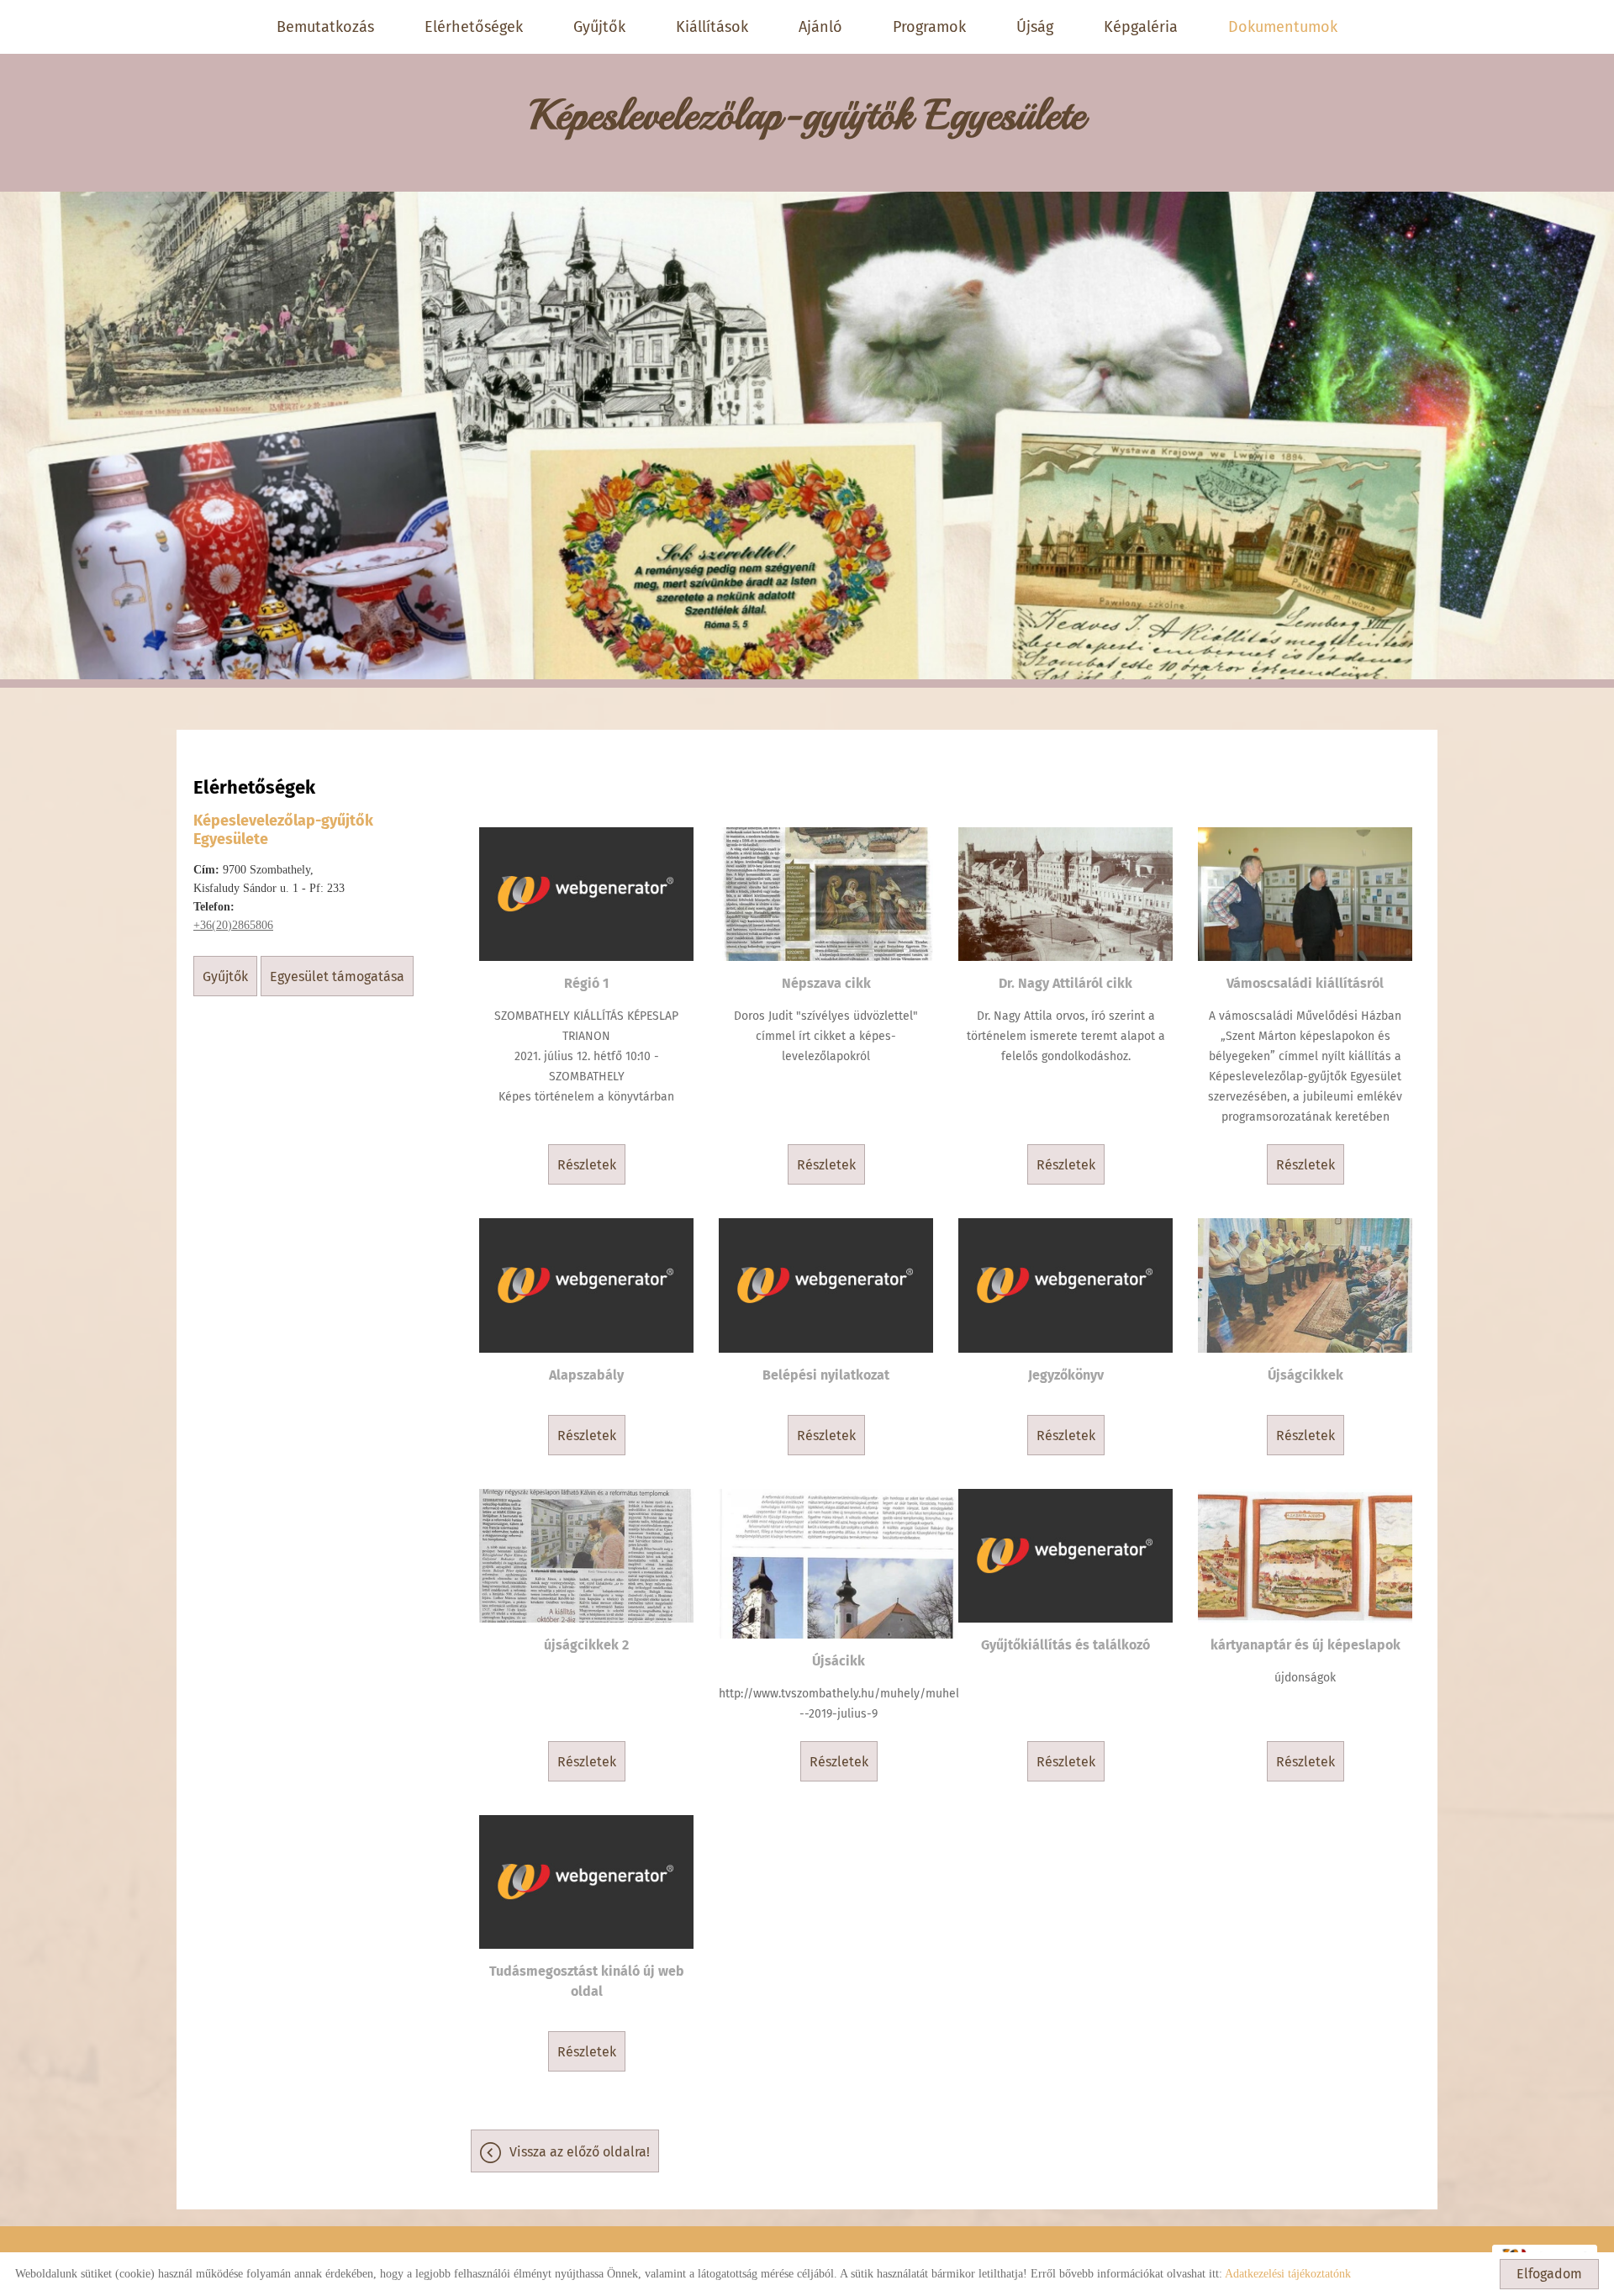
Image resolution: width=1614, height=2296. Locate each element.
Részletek (587, 1165)
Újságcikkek (1305, 1375)
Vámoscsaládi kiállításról (1305, 983)
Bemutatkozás (325, 27)
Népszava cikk (826, 983)
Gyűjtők (599, 27)
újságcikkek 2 (586, 1645)
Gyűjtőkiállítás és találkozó (1065, 1645)
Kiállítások (712, 27)
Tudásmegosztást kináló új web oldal (587, 1981)
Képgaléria (1141, 27)
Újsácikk (839, 1661)
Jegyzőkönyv (1066, 1375)
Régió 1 (586, 983)
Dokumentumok (1283, 27)
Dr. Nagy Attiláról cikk (1065, 983)
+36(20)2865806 (233, 925)
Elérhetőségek (474, 27)
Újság (1035, 27)
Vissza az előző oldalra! (580, 2152)
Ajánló (820, 27)
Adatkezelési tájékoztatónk (1288, 2274)
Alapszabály (586, 1375)
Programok (929, 27)
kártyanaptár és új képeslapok (1305, 1645)
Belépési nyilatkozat (826, 1375)
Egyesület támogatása (337, 976)
